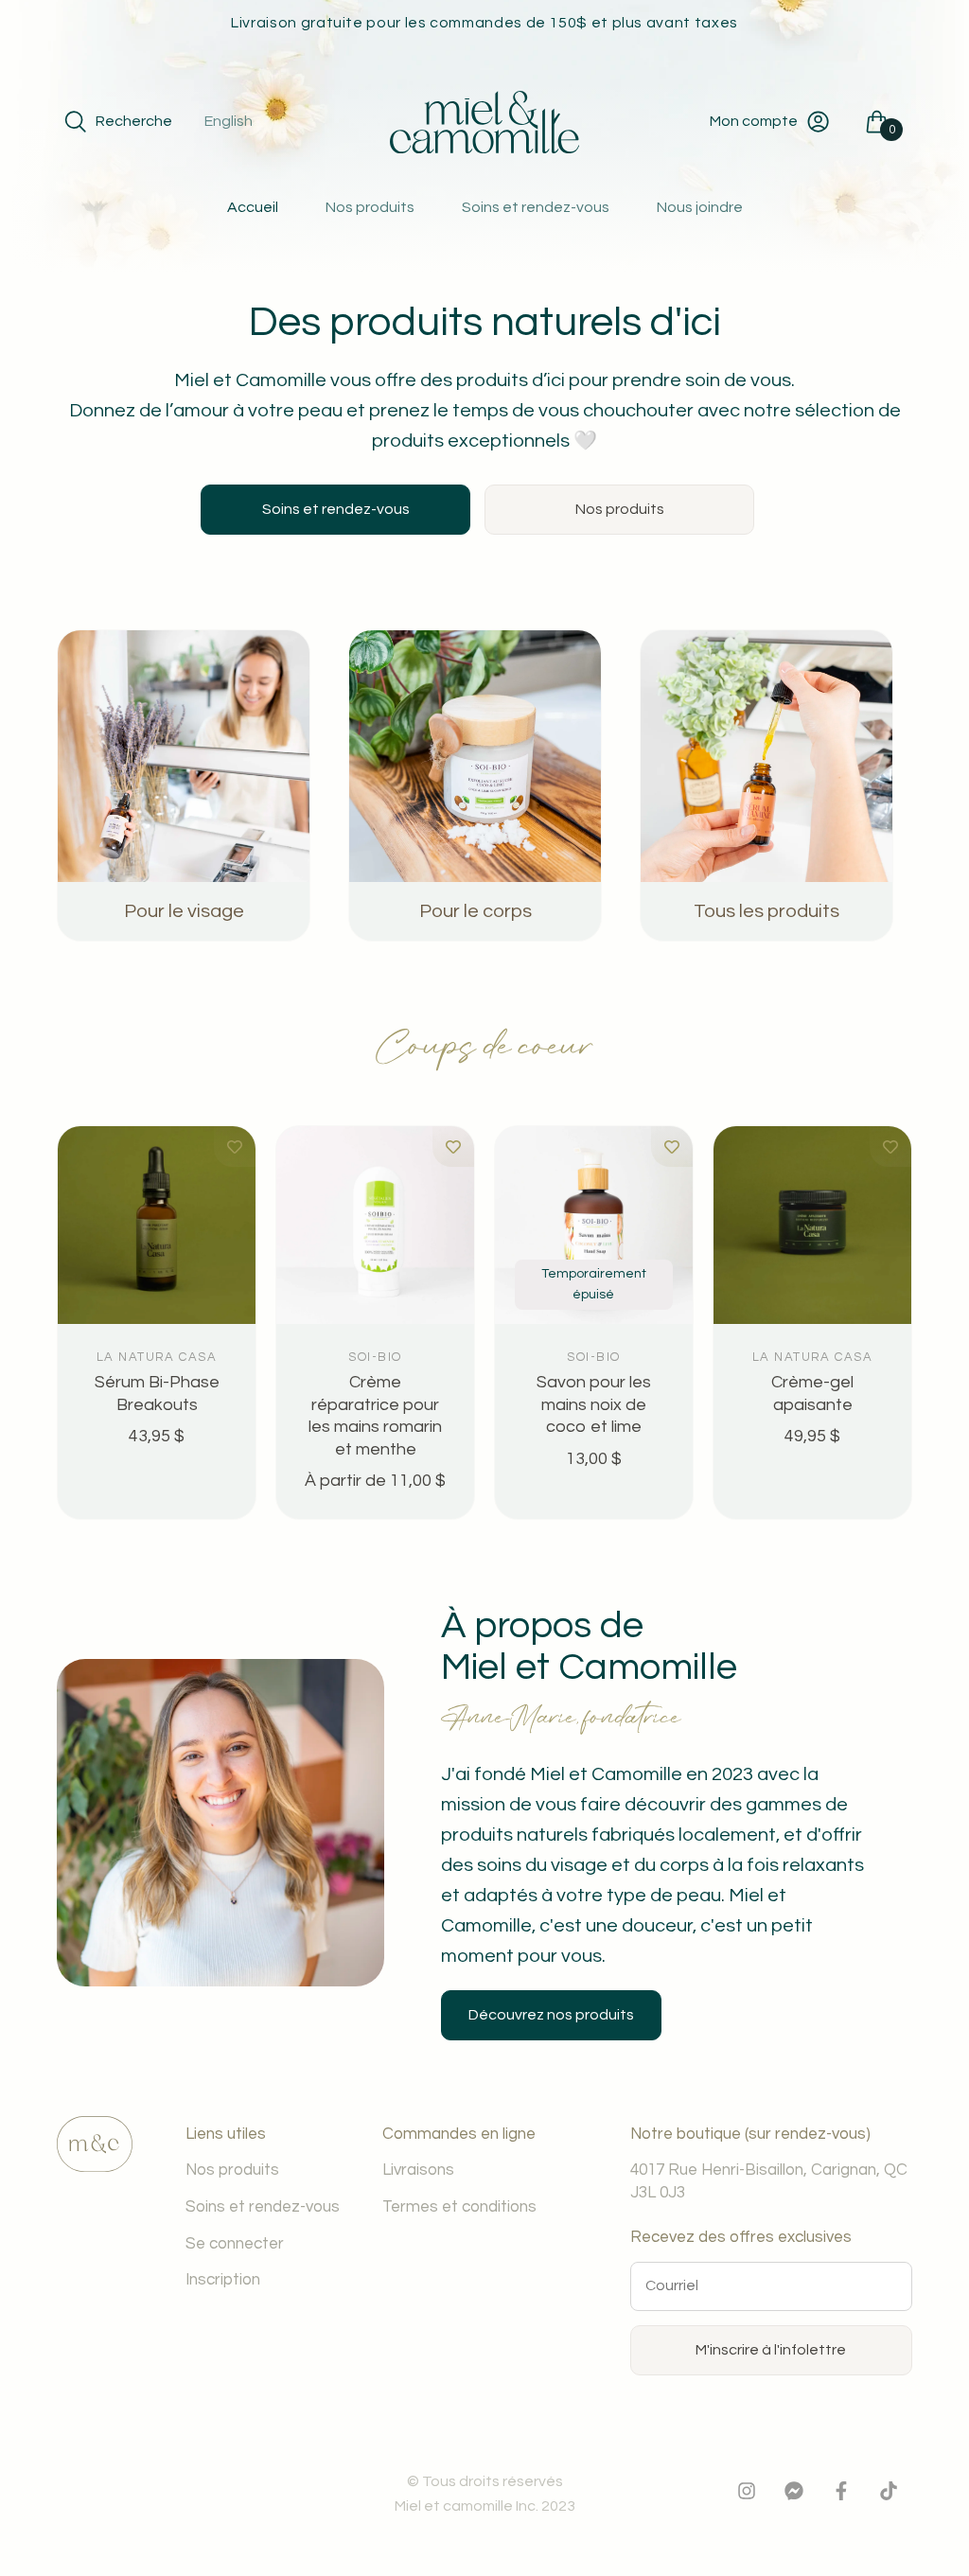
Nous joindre (700, 207)
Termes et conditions (459, 2207)
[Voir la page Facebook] (841, 2495)
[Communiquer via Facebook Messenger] (794, 2495)
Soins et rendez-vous (536, 207)
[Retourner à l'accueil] (95, 2167)
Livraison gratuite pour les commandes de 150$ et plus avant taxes (484, 23)
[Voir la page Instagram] (747, 2495)
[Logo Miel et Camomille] (484, 122)
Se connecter (235, 2244)
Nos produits (370, 207)
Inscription (223, 2280)
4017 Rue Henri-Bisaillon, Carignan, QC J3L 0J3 (769, 2181)
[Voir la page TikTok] (889, 2495)
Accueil (253, 207)
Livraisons (418, 2170)
